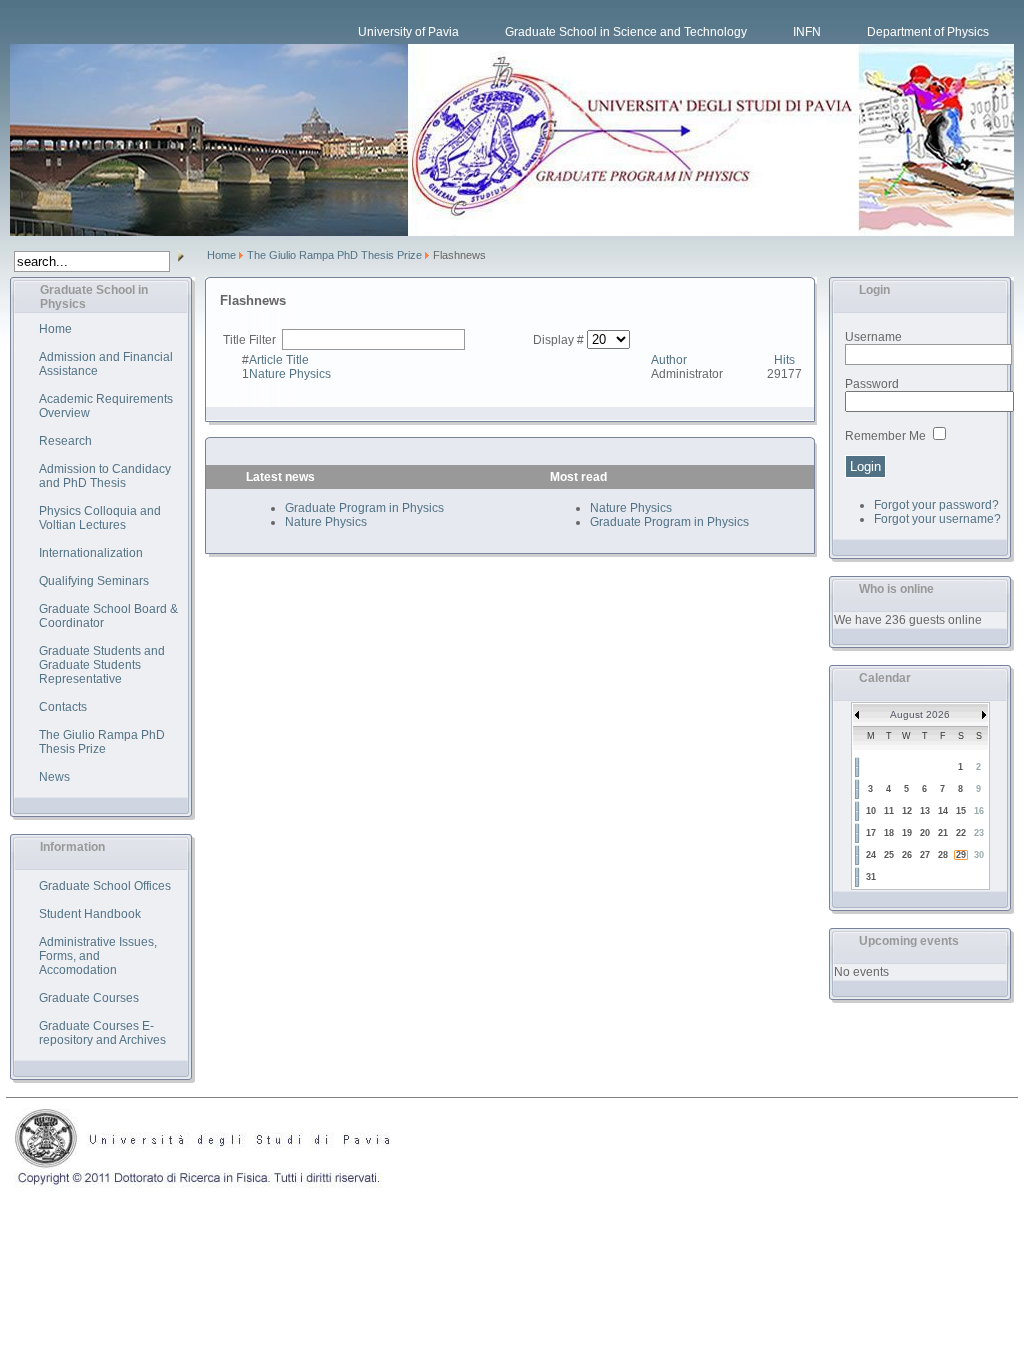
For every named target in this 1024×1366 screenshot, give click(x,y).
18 (889, 833)
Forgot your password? (936, 505)
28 (943, 855)
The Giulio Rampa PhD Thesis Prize (334, 255)
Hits (784, 360)
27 (925, 855)
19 (907, 833)
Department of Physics (928, 32)
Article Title (279, 360)
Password (872, 384)
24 (871, 855)
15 (961, 811)
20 (925, 833)
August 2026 (920, 714)
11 (889, 811)
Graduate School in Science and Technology (626, 32)
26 (907, 855)
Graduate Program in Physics (364, 508)
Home (221, 255)
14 (943, 811)
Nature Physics (290, 374)
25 (889, 855)
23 (979, 833)
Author (669, 360)
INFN (807, 32)
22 (961, 833)
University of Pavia (408, 32)
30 (979, 855)
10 (871, 811)
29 (961, 855)
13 (925, 811)
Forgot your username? (937, 519)
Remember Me (885, 436)
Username (873, 337)
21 (943, 833)
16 (979, 811)
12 (907, 811)
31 (871, 877)
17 (871, 833)
